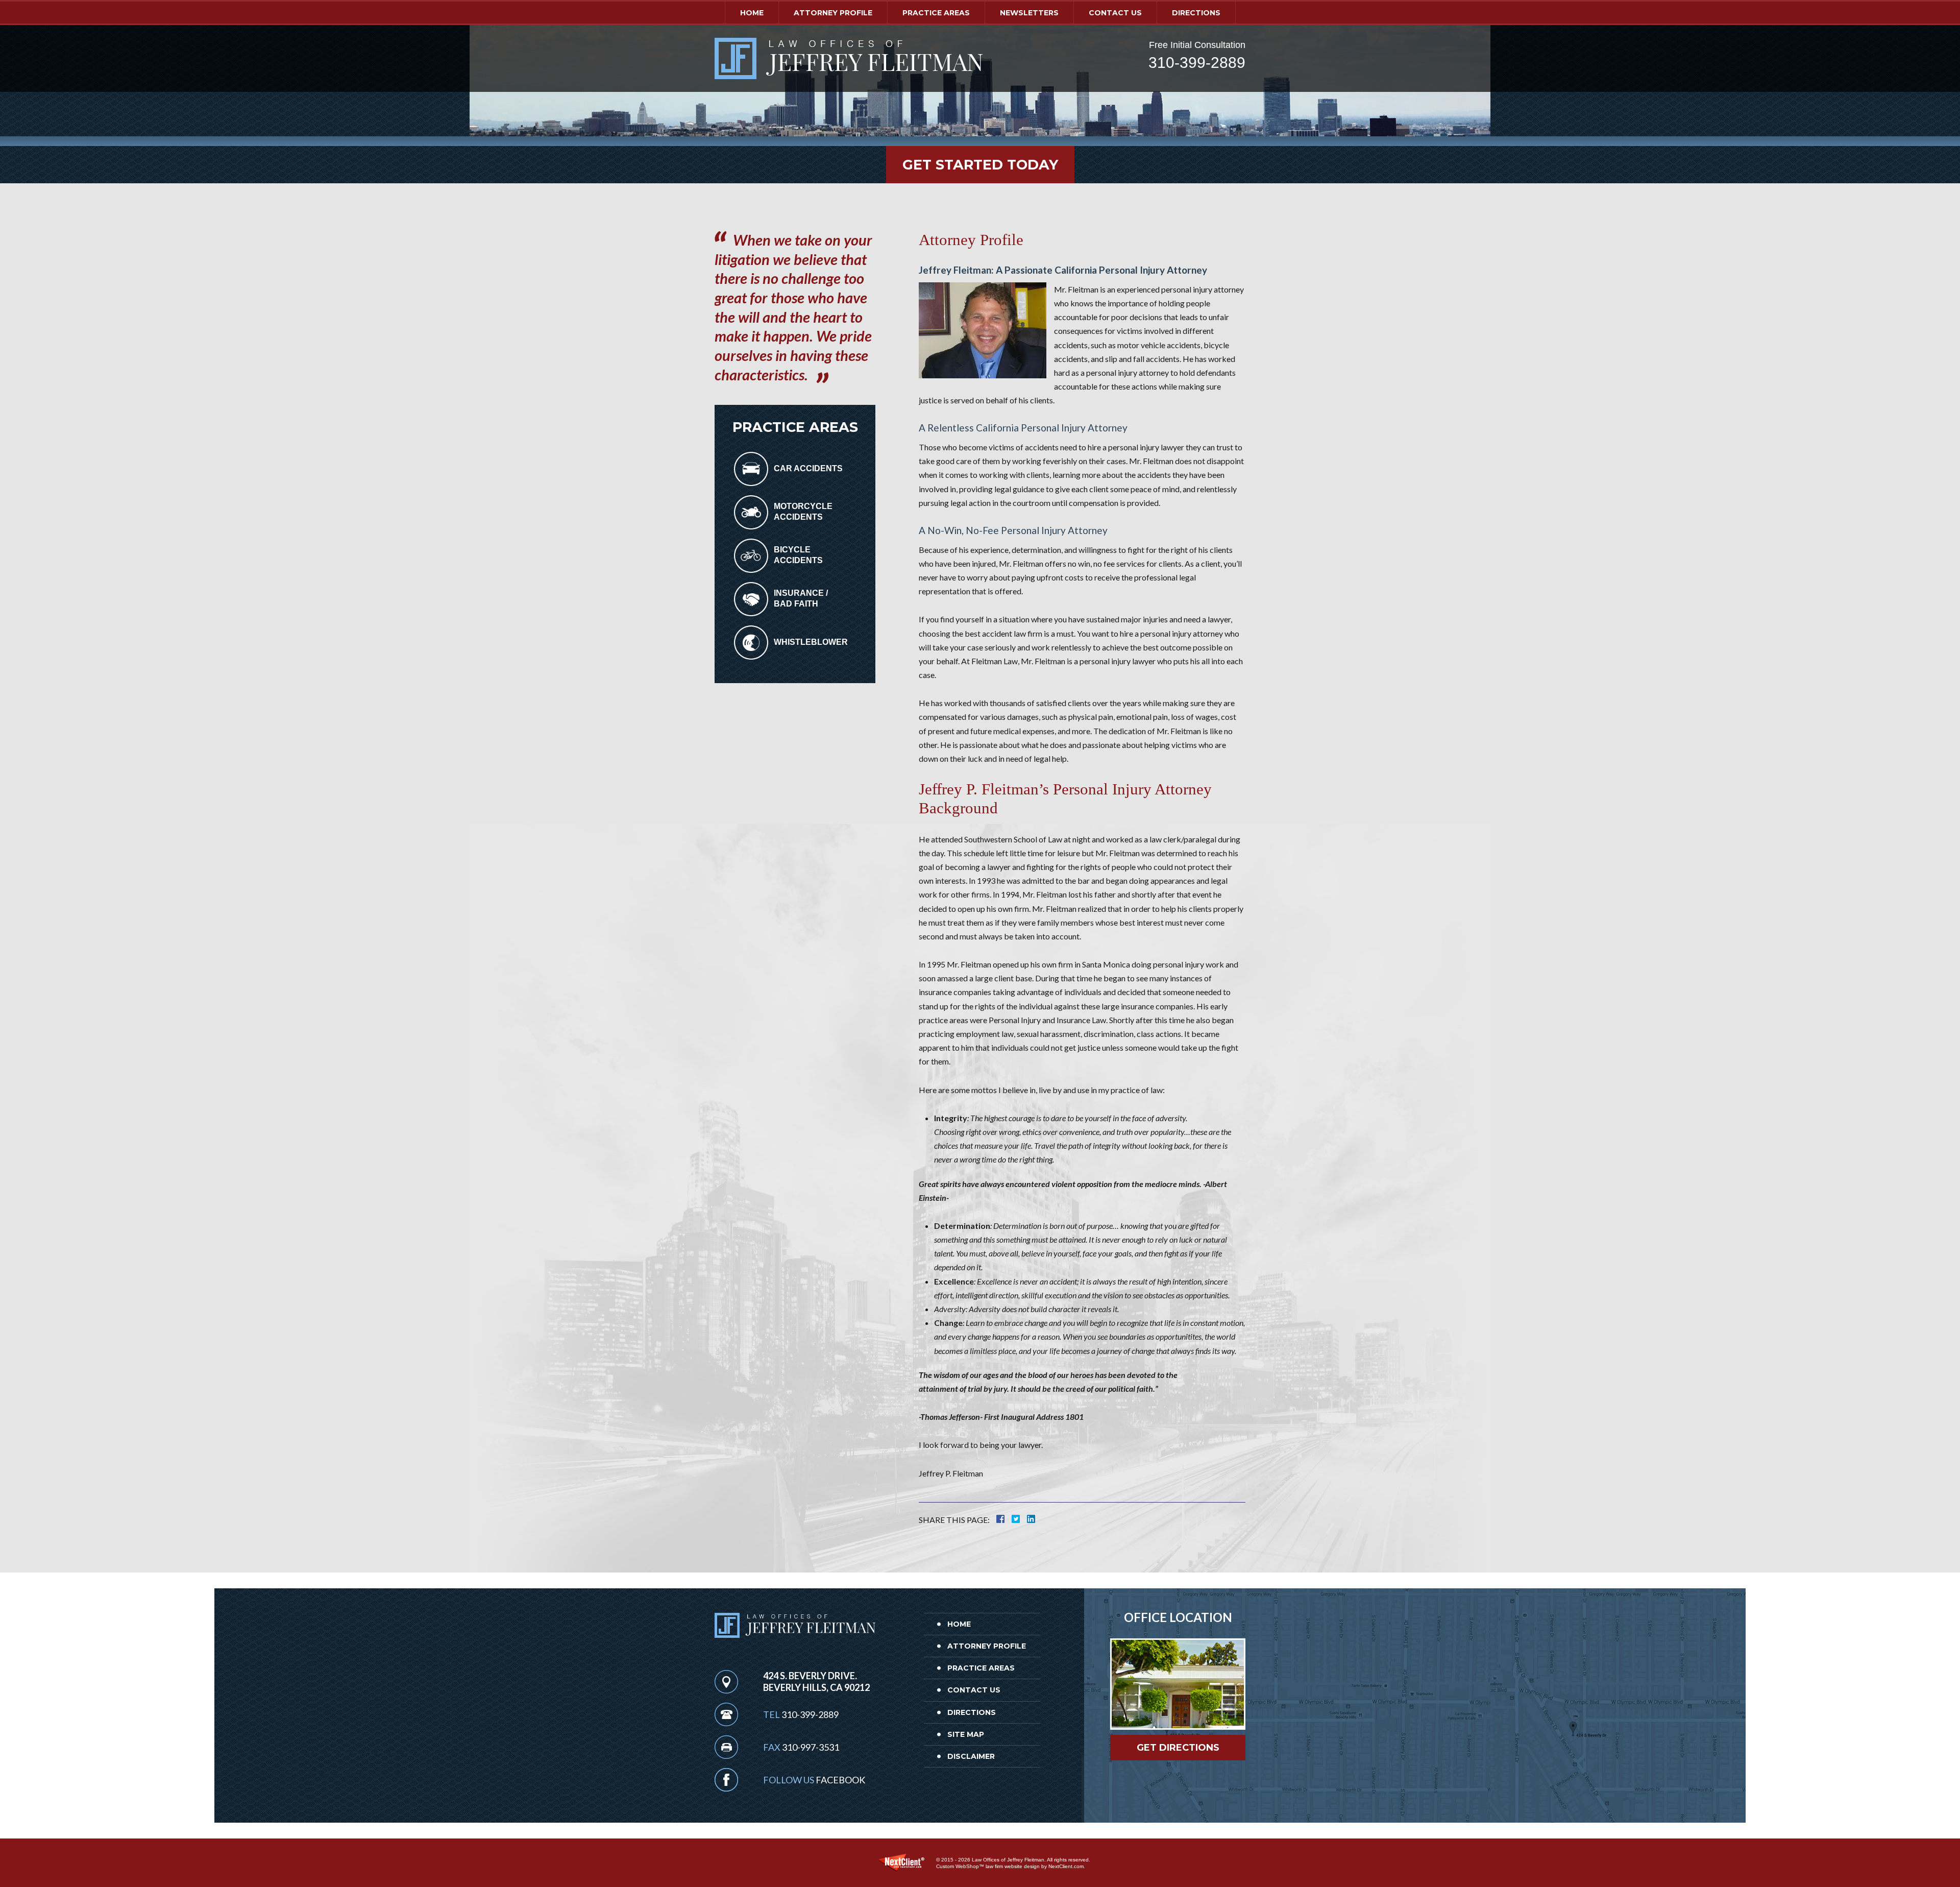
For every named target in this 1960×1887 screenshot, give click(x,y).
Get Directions (1178, 1748)
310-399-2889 (1197, 63)
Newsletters (1029, 13)
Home (752, 13)
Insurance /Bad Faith (801, 598)
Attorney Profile (833, 13)
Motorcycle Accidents (803, 512)
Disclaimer (971, 1756)
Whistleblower (811, 642)
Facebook (840, 1780)
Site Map (966, 1734)
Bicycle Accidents (798, 555)
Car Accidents (808, 468)
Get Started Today (980, 165)
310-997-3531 (811, 1747)
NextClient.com (1066, 1866)
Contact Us (1115, 13)
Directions (1196, 13)
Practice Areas (936, 13)
